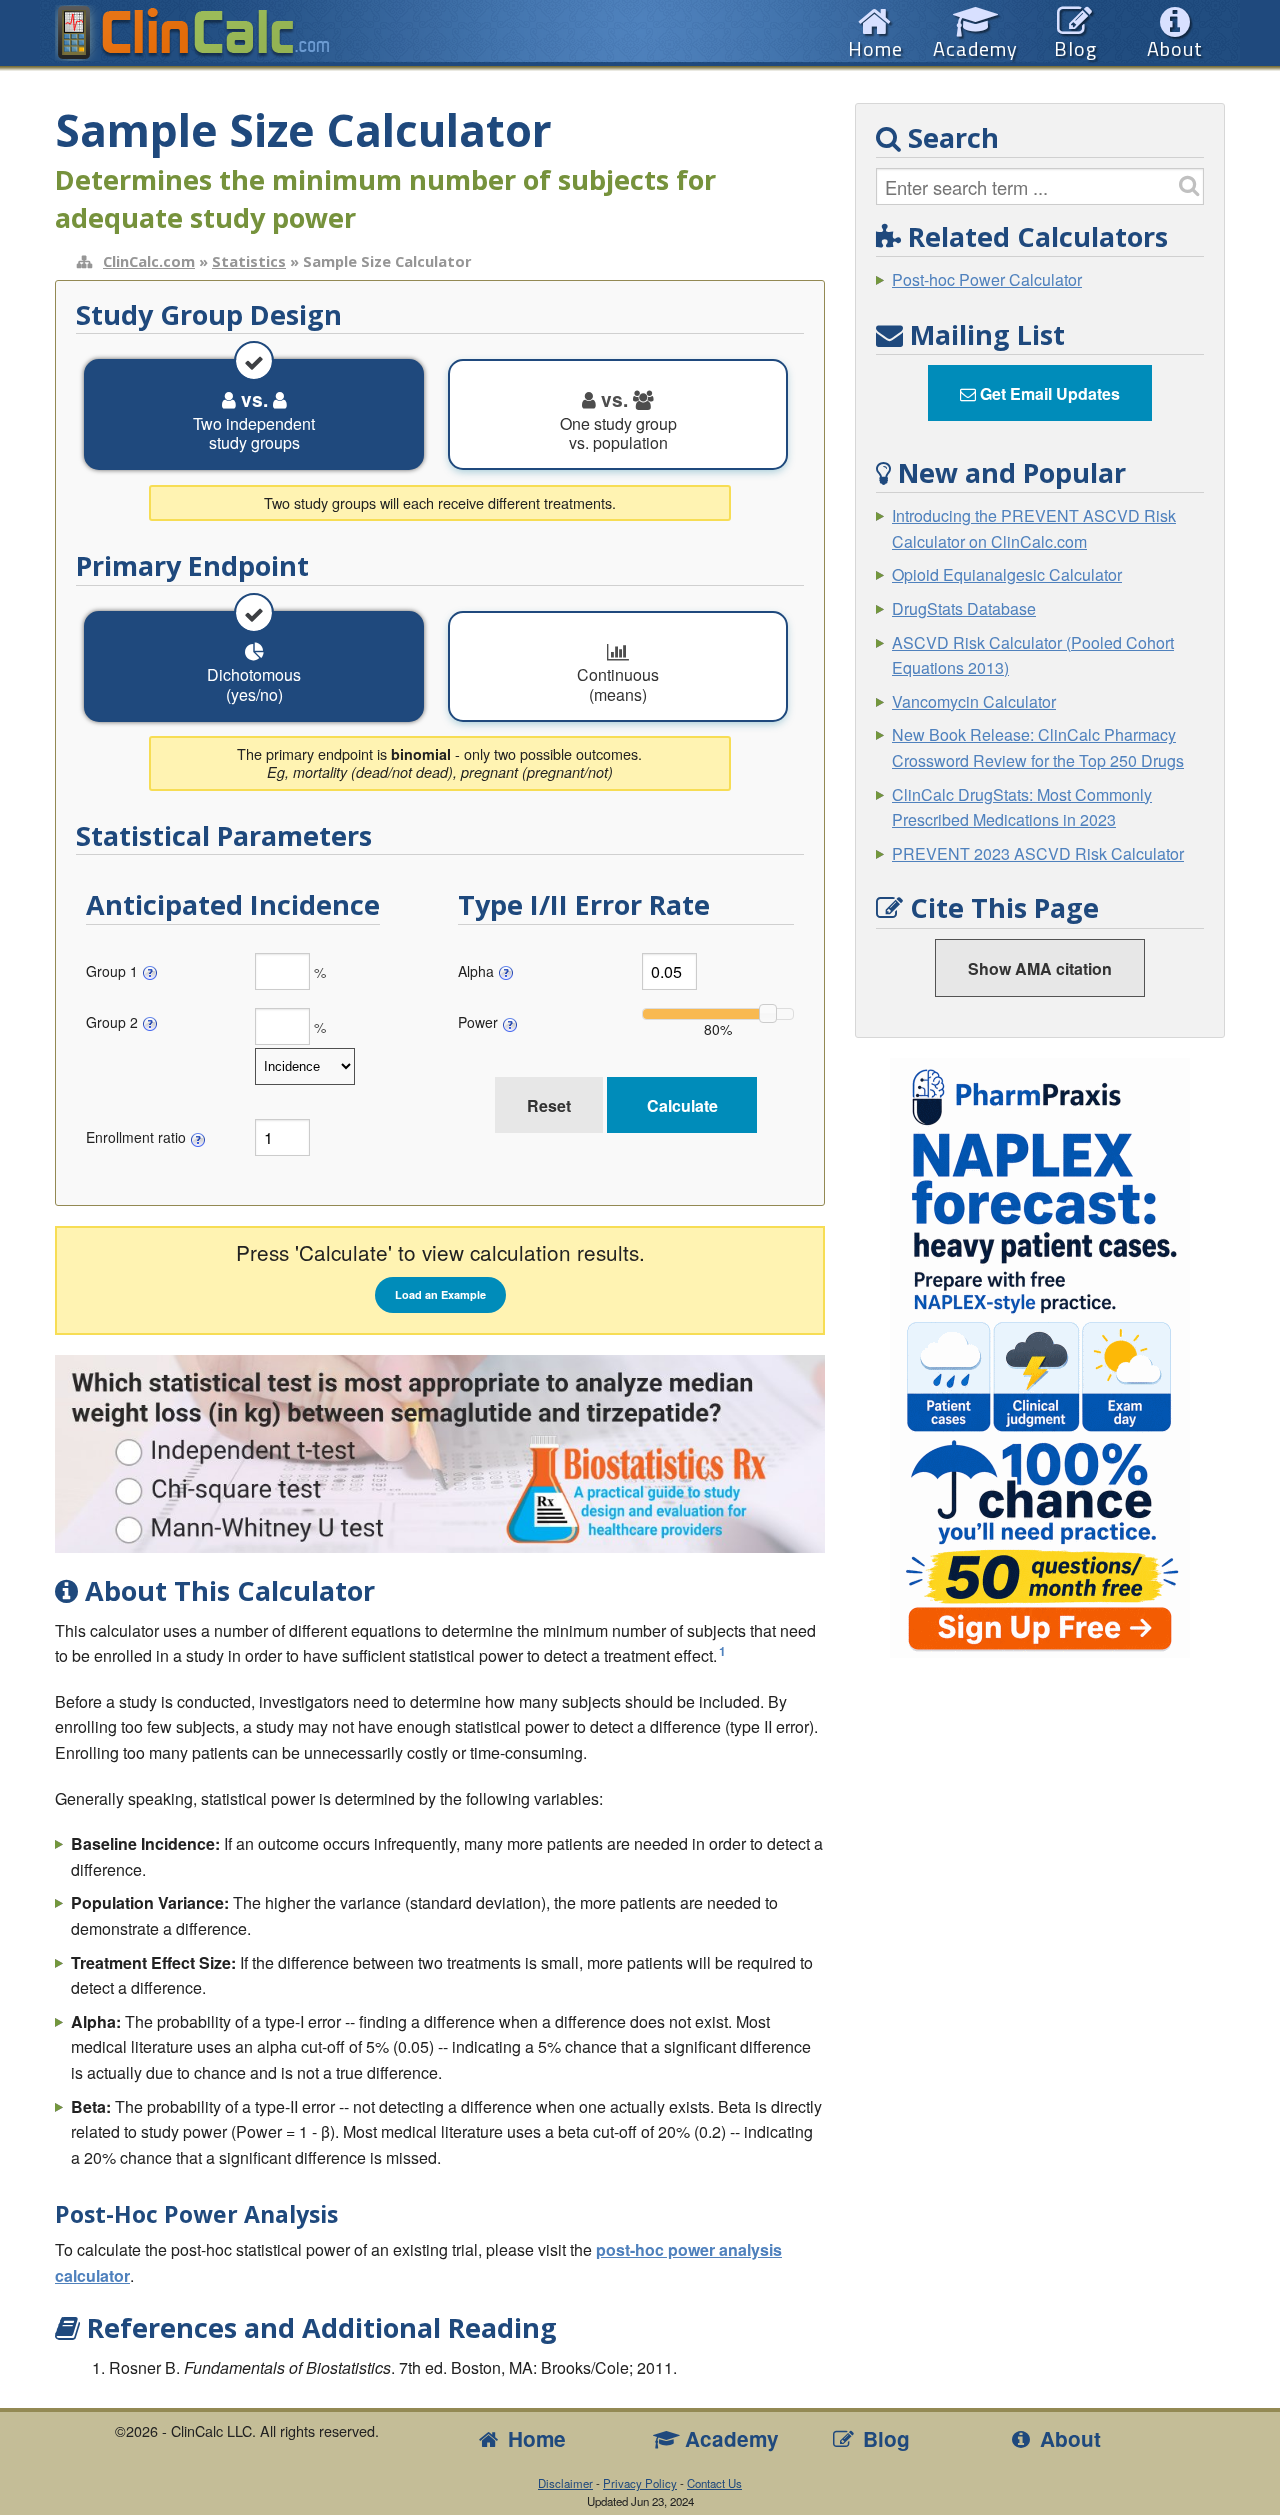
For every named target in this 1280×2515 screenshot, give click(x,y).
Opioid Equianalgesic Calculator (1007, 574)
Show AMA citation (1040, 968)
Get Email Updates (1048, 393)
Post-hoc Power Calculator (987, 279)
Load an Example (440, 1294)
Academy (729, 2438)
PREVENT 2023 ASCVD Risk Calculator (1038, 853)
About (1067, 2438)
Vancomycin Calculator (974, 701)
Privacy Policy (640, 2483)
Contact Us (714, 2483)
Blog (883, 2438)
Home (534, 2438)
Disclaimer (565, 2483)
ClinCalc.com (149, 261)
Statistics (249, 261)
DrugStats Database (964, 608)
